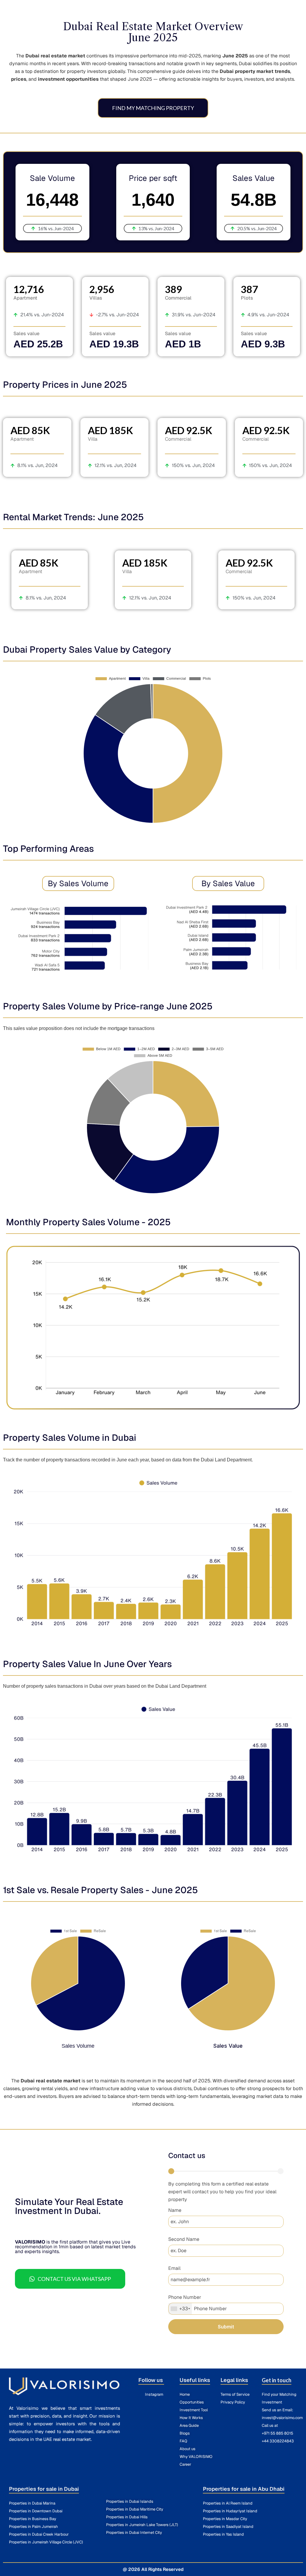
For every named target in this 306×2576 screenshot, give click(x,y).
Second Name (184, 2239)
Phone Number (185, 2297)
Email (174, 2268)
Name (175, 2210)
